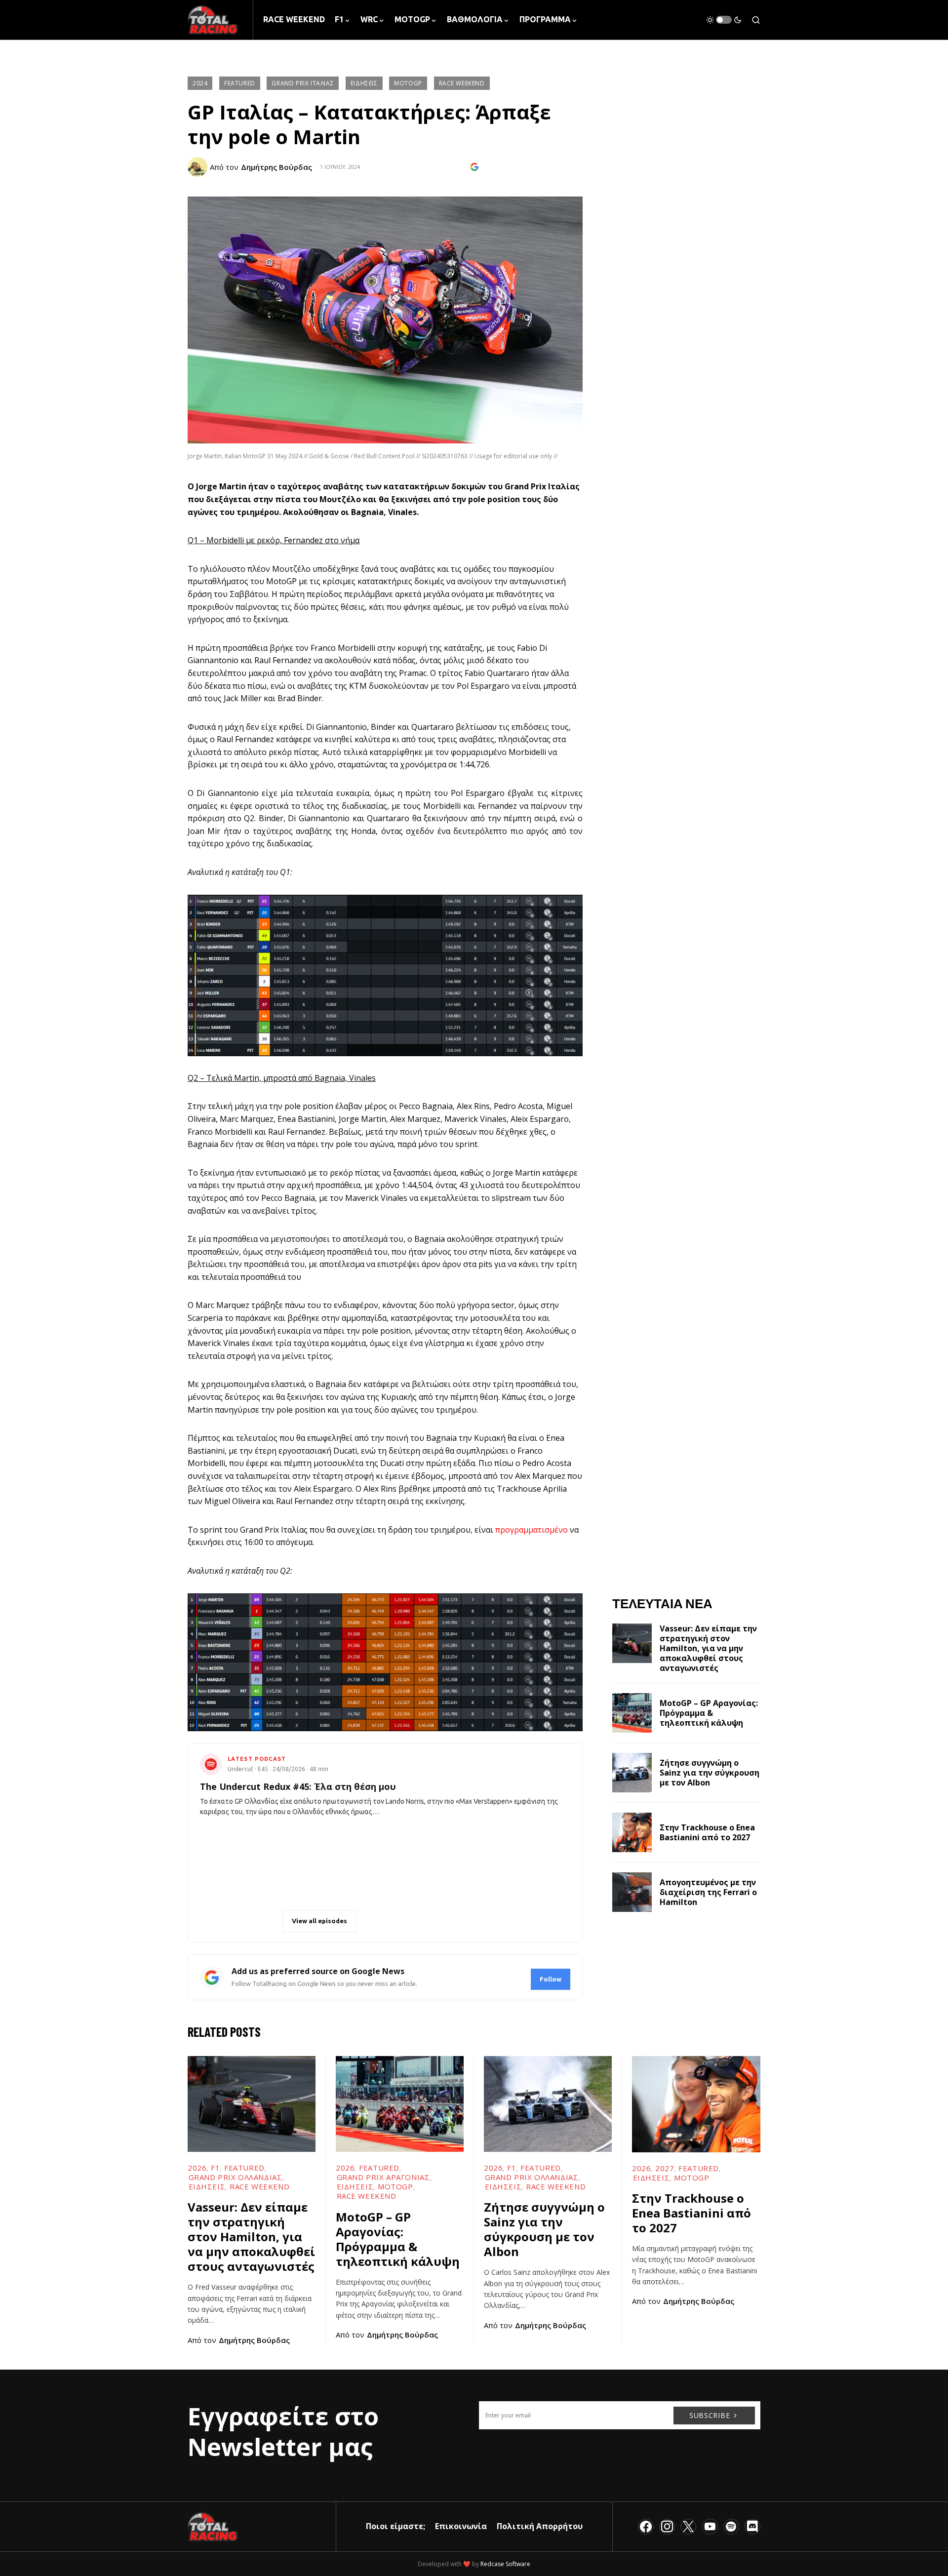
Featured (240, 83)
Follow (551, 1979)
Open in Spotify (245, 1921)
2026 (197, 2168)
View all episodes (319, 1921)
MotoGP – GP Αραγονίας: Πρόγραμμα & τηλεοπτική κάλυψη (709, 1713)
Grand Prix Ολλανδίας (236, 2177)
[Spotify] (731, 2527)
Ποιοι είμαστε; (395, 2526)
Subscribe (710, 2415)
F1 (215, 2168)
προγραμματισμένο (532, 1530)
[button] (724, 20)
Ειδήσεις (364, 83)
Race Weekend (462, 83)
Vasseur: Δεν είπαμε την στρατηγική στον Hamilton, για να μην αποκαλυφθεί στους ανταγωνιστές (708, 1648)
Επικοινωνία (461, 2526)
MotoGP (408, 83)
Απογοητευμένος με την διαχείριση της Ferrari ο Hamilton (708, 1892)
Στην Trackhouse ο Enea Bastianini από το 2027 (707, 1832)
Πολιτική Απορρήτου (540, 2526)
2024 (200, 83)
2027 (665, 2168)
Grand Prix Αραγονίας (383, 2177)
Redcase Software (505, 2564)
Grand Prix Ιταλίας (303, 83)
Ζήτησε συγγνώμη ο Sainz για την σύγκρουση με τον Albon (710, 1773)
